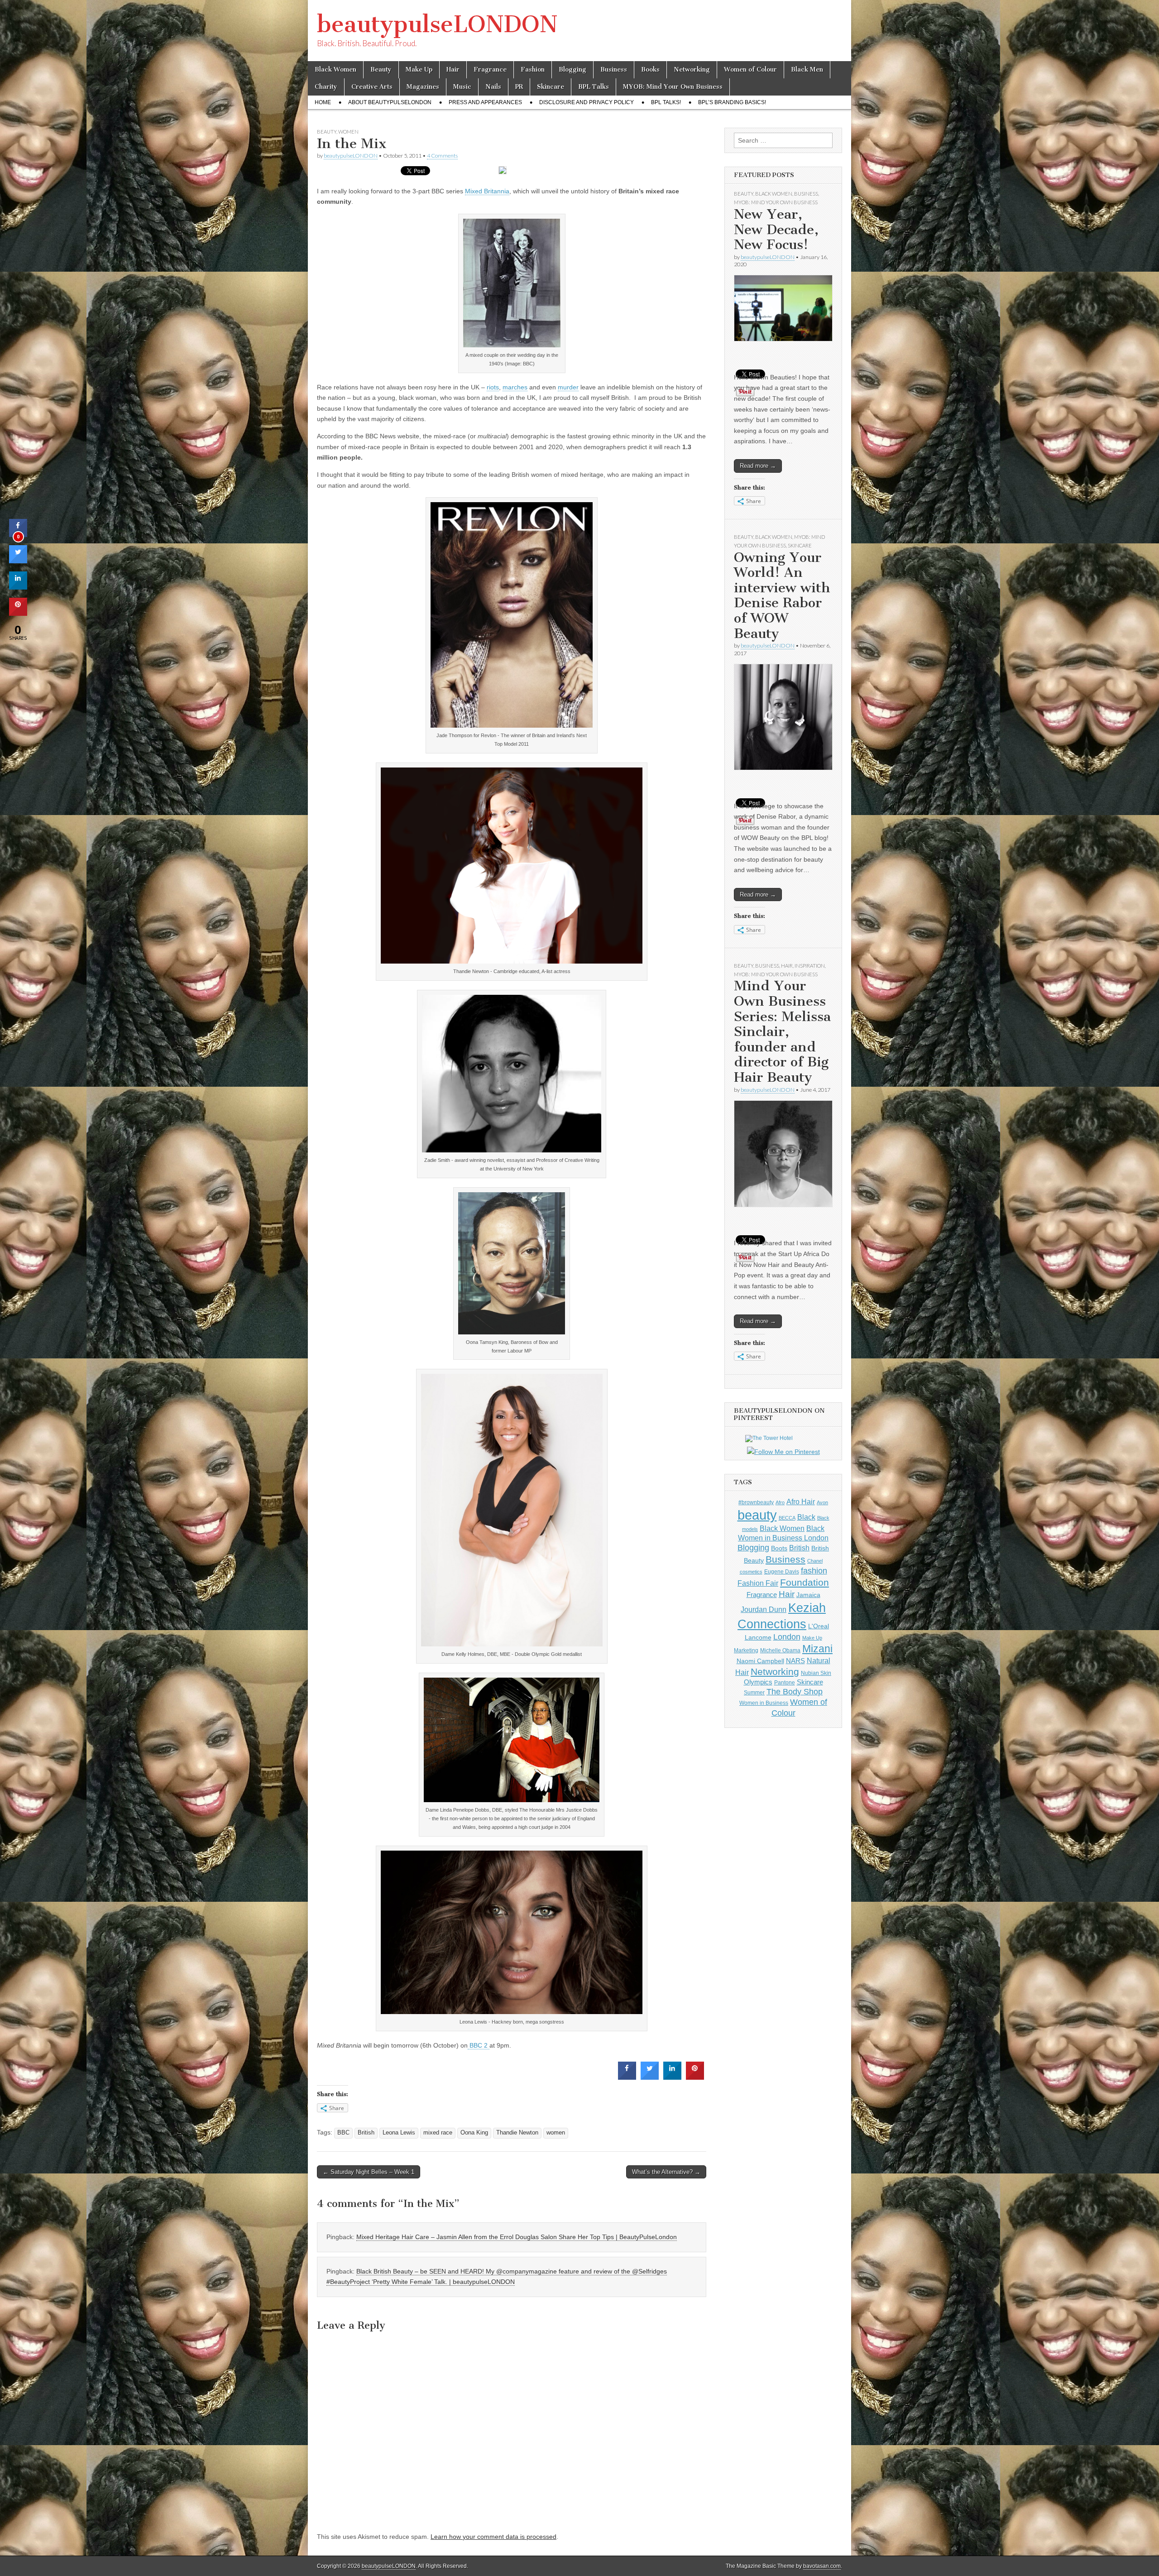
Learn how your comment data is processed (493, 2537)
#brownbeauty (756, 1502)
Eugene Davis (782, 1572)
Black (806, 1517)
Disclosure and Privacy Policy (587, 102)
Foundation (805, 1582)
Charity (326, 87)
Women (348, 132)
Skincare (551, 87)
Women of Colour (750, 70)
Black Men (807, 70)
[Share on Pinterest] (695, 2077)
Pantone (785, 1683)
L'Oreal (819, 1626)
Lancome (758, 1637)
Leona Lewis (399, 2133)
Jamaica (808, 1595)
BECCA (787, 1518)
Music (462, 87)
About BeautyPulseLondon (390, 102)
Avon (822, 1502)
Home (323, 102)
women (556, 2133)
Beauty (381, 70)
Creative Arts (372, 87)
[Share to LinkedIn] (672, 2077)
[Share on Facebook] (627, 2077)
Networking (692, 70)
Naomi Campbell (760, 1661)
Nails (493, 87)
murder (568, 387)
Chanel (815, 1561)
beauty (757, 1515)
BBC (343, 2133)
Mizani (817, 1649)
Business (614, 70)
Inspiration (810, 966)
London (787, 1637)
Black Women (335, 70)
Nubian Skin (816, 1673)
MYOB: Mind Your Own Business (673, 87)
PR (519, 87)
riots (493, 387)
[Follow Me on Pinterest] (783, 1452)
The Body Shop (795, 1692)
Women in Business (764, 1703)
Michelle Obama (780, 1650)
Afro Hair (801, 1501)
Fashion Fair (758, 1583)
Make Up (419, 70)
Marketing (746, 1650)
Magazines (423, 87)
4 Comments (442, 156)
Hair (453, 70)
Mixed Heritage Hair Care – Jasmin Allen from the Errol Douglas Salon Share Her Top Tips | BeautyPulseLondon (517, 2237)
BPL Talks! (666, 102)
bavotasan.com (822, 2566)
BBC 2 (479, 2045)
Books (650, 70)
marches (515, 387)
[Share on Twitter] (650, 2077)
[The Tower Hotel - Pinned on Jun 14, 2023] (769, 1438)
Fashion (533, 70)
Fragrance (490, 70)
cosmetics (751, 1572)
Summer (754, 1693)
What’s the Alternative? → (666, 2172)
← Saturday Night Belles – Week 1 (369, 2172)
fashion (814, 1571)
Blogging (572, 70)
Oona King (474, 2133)
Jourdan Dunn (764, 1609)
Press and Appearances (485, 102)
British (366, 2133)
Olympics (758, 1682)
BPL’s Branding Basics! (732, 102)
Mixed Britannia (487, 191)
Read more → (758, 466)
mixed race (438, 2133)
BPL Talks (594, 87)
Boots (779, 1548)
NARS (795, 1661)
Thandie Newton (517, 2133)
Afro (780, 1502)
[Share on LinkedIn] (18, 587)
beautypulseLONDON (437, 24)
